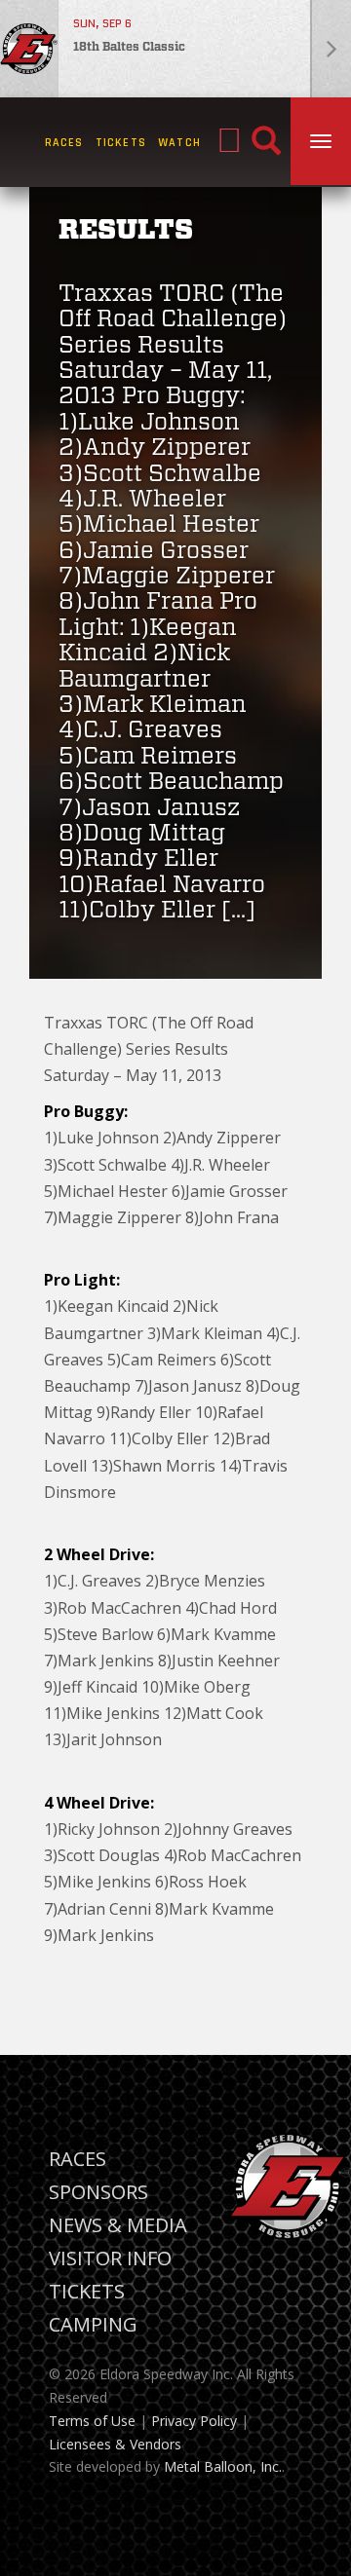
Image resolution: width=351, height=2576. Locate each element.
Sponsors (98, 2192)
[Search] (266, 142)
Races (64, 143)
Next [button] (331, 49)
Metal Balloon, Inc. (223, 2466)
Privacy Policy (194, 2421)
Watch (179, 143)
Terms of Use (92, 2421)
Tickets (121, 143)
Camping (93, 2324)
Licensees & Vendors (115, 2444)
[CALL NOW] (229, 142)
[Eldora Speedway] (29, 49)
